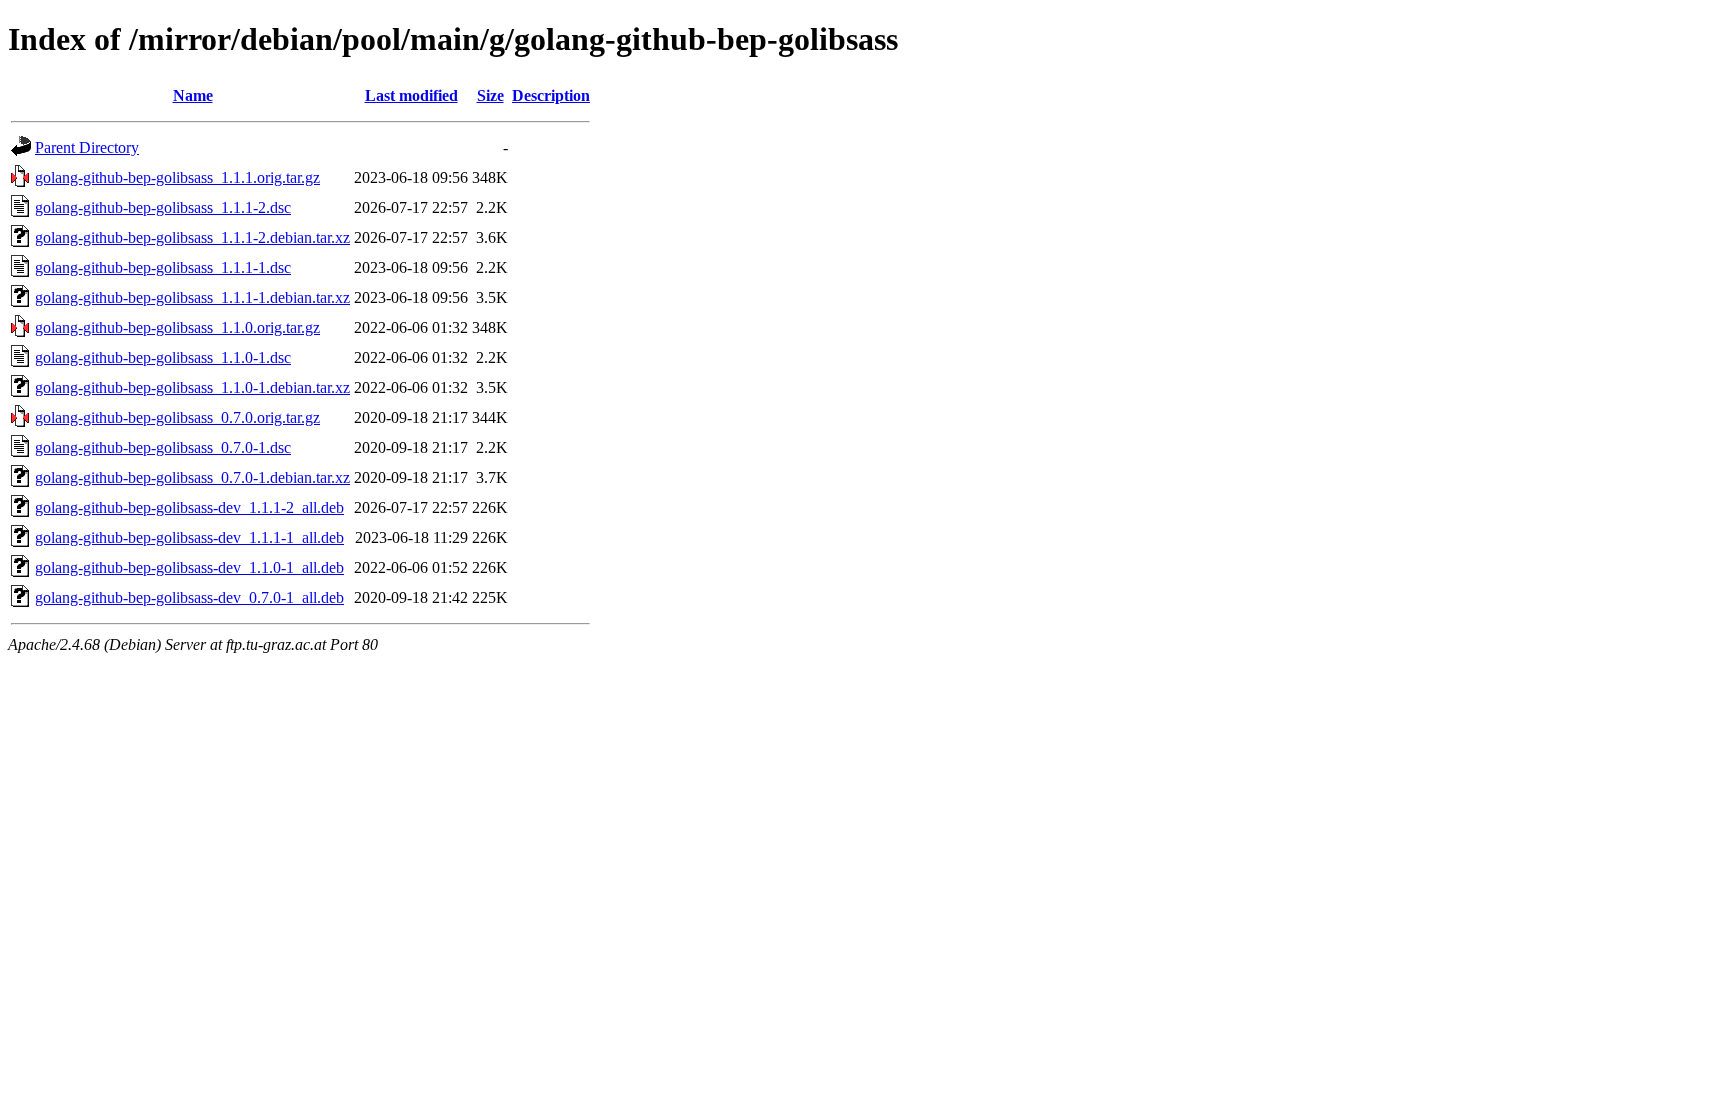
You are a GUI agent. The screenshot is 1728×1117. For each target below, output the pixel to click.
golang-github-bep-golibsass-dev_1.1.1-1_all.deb (189, 537)
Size (490, 95)
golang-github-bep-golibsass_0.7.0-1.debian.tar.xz (192, 477)
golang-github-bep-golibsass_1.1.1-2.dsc (163, 207)
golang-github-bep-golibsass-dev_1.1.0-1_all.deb (189, 567)
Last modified (411, 95)
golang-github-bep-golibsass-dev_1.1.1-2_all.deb (189, 507)
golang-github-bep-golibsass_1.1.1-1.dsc (163, 267)
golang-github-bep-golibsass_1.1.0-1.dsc (163, 357)
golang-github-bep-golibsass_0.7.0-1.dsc (163, 447)
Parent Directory (87, 147)
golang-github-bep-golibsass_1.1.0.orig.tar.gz (177, 327)
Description (551, 95)
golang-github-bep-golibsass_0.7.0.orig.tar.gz (177, 417)
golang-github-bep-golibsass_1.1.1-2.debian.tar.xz (192, 237)
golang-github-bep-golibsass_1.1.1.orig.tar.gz (177, 177)
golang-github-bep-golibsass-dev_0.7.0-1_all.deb (189, 597)
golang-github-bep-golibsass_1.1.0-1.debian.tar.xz (192, 387)
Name (193, 95)
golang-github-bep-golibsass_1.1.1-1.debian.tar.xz (192, 297)
